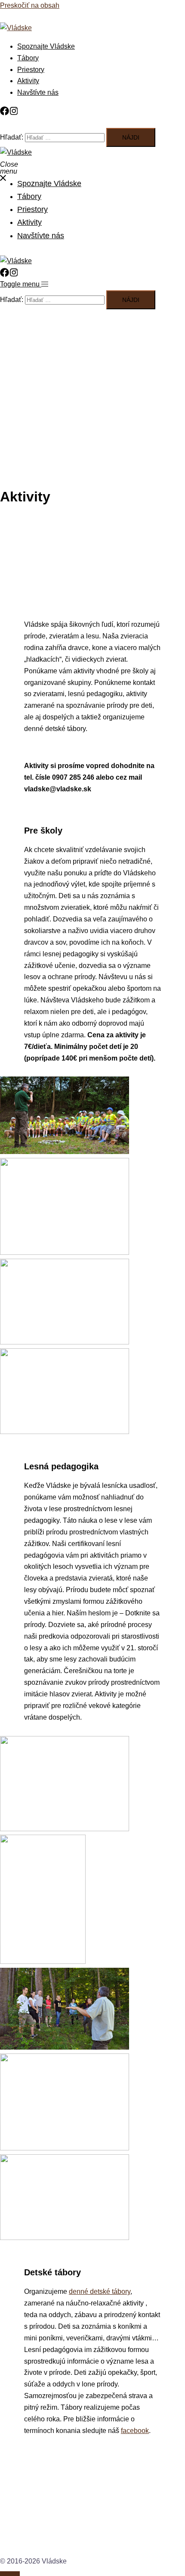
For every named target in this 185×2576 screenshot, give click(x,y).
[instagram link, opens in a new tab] (15, 111)
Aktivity (28, 81)
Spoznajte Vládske (46, 46)
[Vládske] (16, 28)
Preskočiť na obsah (30, 5)
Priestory (31, 70)
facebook (135, 2431)
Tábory (28, 58)
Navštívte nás (38, 92)
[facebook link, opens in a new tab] (5, 111)
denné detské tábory (100, 2291)
